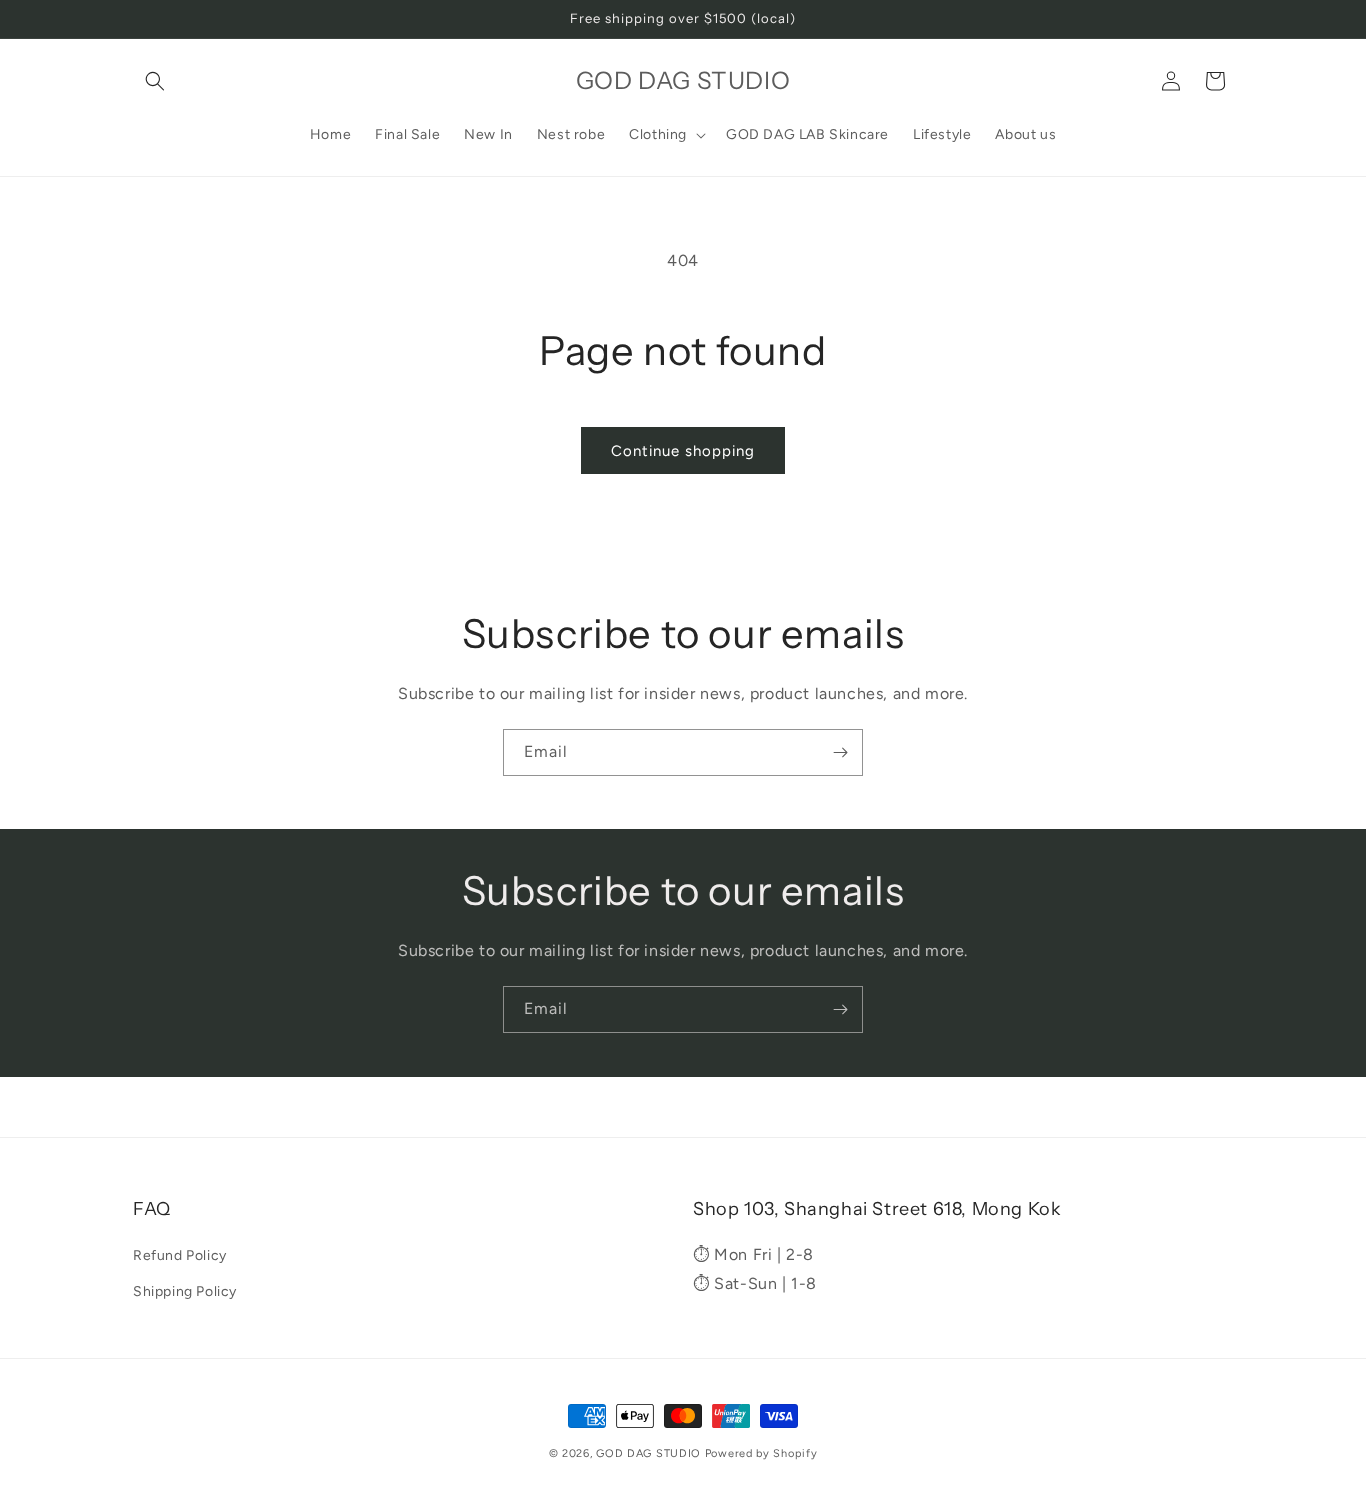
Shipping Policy (185, 1290)
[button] (155, 81)
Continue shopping (683, 451)
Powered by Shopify (761, 1453)
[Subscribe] (840, 752)
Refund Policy (180, 1255)
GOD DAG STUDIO (648, 1453)
